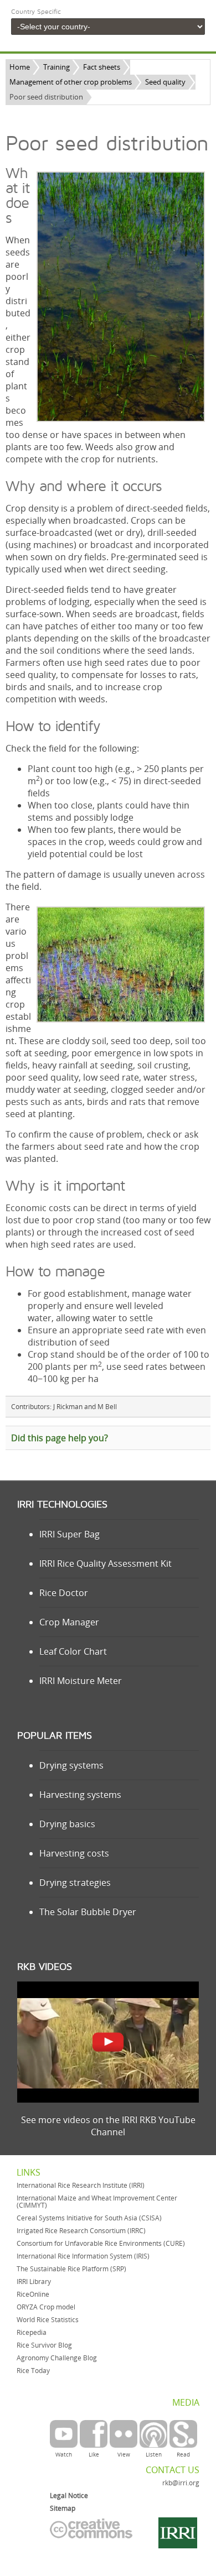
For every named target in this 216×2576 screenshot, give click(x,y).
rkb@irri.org (181, 2483)
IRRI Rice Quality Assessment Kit (106, 1563)
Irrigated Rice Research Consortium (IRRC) (81, 2231)
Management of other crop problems (71, 82)
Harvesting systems (80, 1795)
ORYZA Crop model (46, 2307)
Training (56, 67)
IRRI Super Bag (70, 1534)
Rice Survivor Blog (44, 2345)
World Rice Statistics (48, 2320)
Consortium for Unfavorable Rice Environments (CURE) (101, 2243)
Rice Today (33, 2371)
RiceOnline (33, 2294)
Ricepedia (32, 2332)
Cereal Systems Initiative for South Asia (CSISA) (89, 2218)
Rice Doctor (64, 1593)
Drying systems (71, 1765)
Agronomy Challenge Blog (57, 2358)
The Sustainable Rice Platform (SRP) (71, 2269)
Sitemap (63, 2508)
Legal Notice (69, 2496)
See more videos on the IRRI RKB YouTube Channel (108, 2126)
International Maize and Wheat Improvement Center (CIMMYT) (97, 2202)
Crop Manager (69, 1622)
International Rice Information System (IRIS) (83, 2256)
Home (20, 67)
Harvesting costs (74, 1853)
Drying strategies (75, 1883)
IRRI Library (34, 2282)
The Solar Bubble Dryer (88, 1912)
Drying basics (67, 1824)
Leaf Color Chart (73, 1651)
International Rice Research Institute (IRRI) (81, 2185)
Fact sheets (102, 67)
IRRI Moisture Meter (81, 1681)
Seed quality (165, 82)
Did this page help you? (60, 1438)
